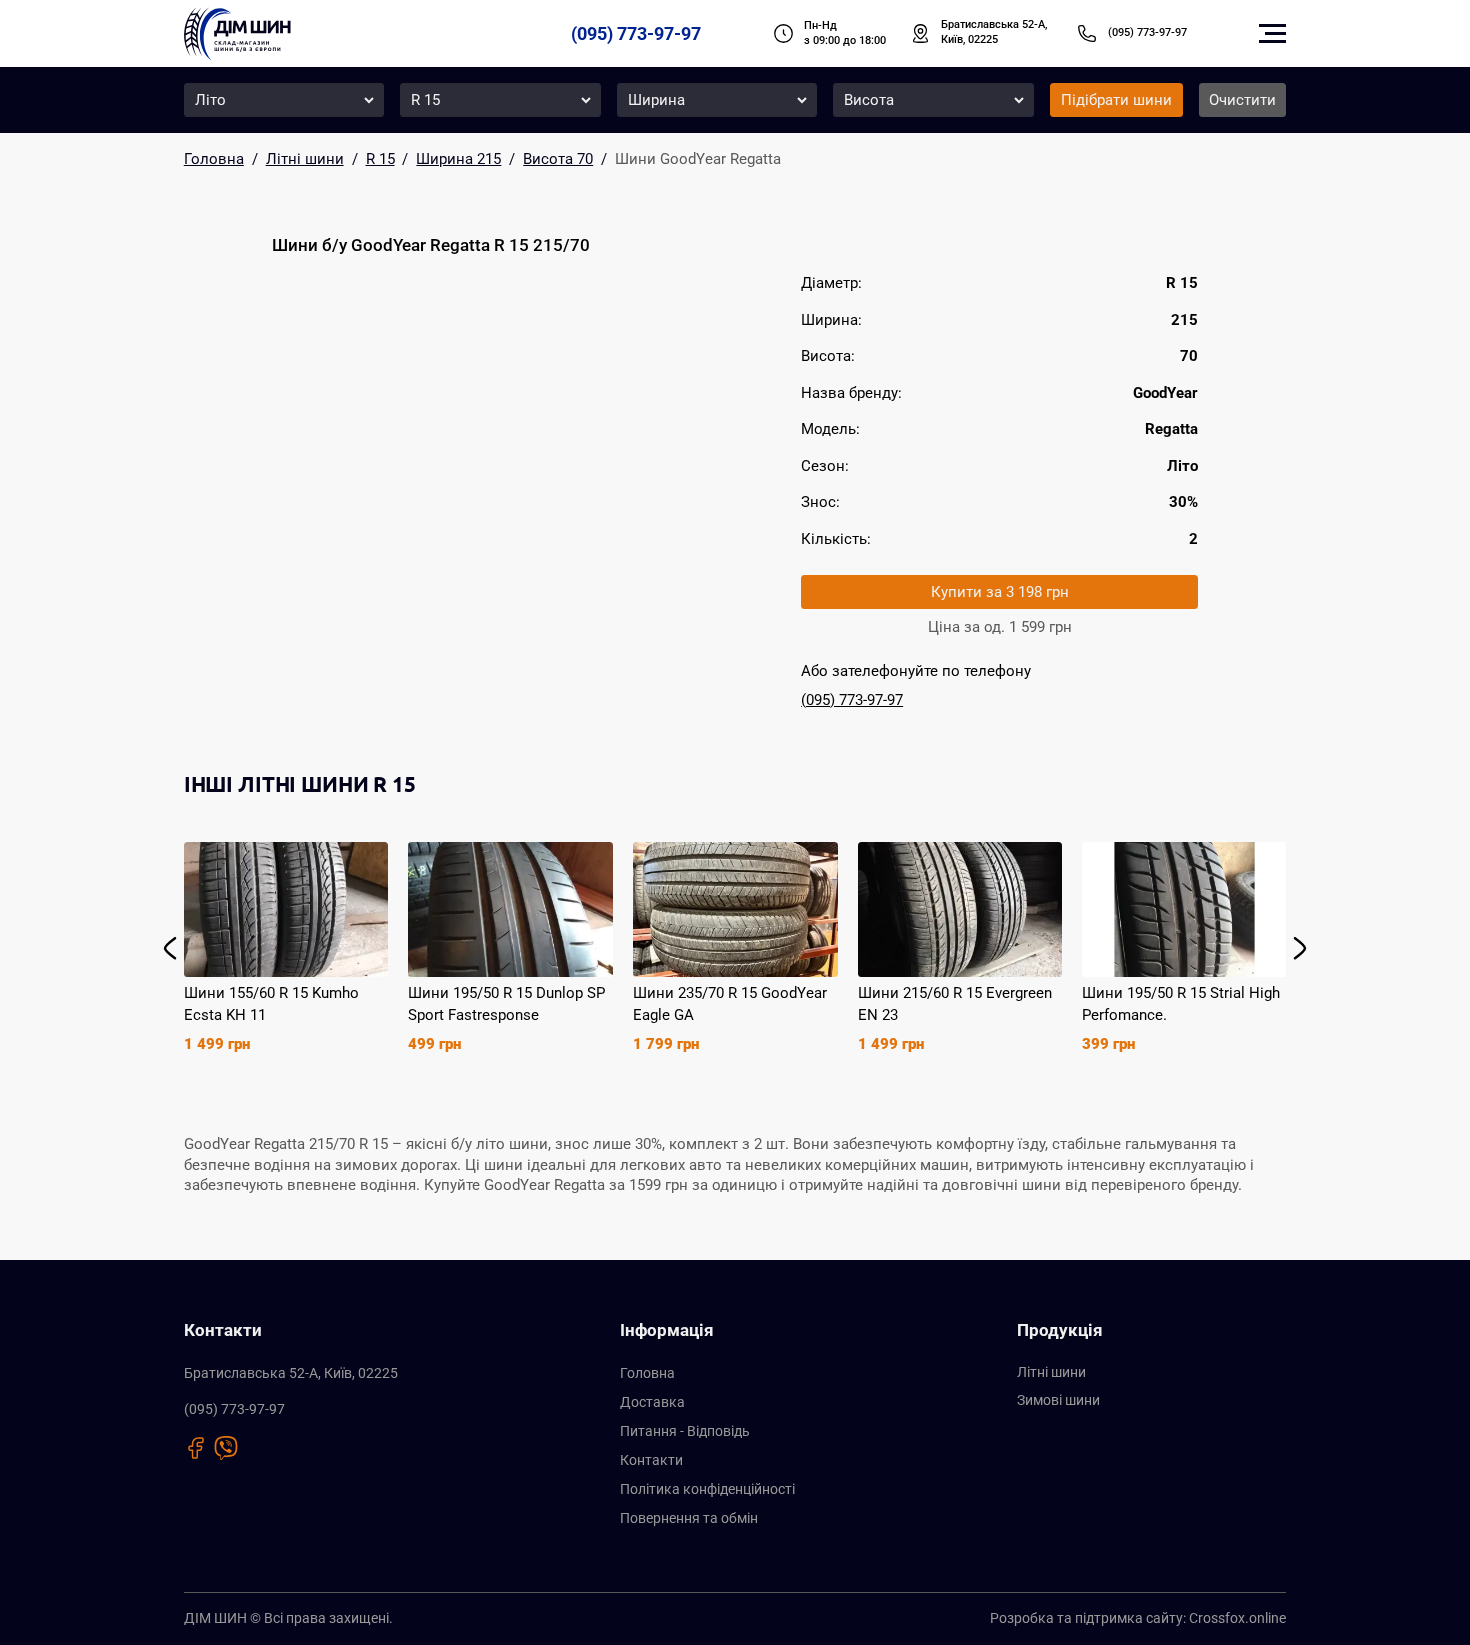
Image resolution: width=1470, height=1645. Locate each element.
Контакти (651, 1460)
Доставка (652, 1402)
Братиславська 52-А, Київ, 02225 (994, 32)
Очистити (1242, 100)
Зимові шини (1058, 1400)
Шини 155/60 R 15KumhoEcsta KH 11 (271, 1004)
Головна (647, 1373)
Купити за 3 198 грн (1000, 592)
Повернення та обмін (689, 1518)
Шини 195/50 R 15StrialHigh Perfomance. (1181, 1004)
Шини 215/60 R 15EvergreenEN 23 (955, 1004)
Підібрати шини (1116, 100)
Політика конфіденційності (707, 1489)
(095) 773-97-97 (636, 33)
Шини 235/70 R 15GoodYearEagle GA (730, 1004)
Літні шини (1051, 1372)
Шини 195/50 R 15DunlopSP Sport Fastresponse (506, 1004)
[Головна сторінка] (237, 34)
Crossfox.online (1237, 1618)
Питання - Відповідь (685, 1431)
